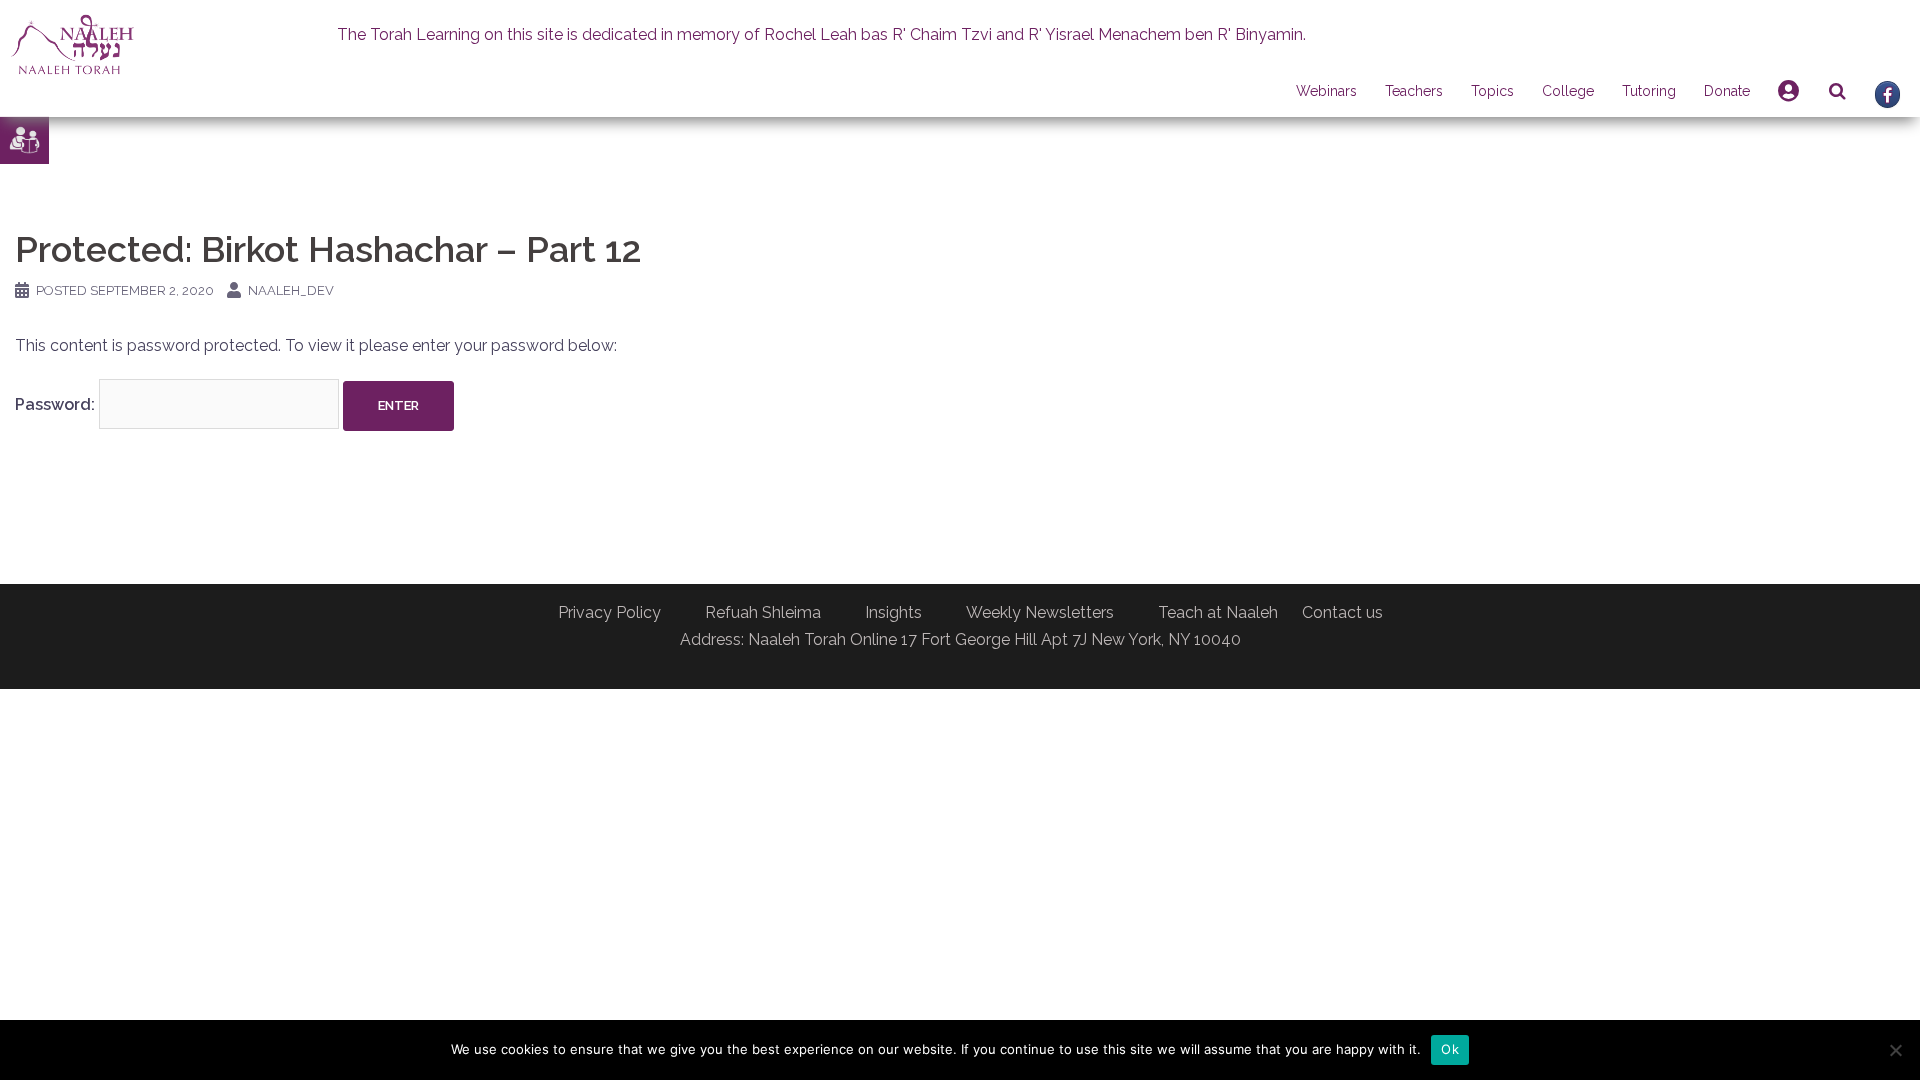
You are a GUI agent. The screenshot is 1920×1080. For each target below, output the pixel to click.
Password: (57, 404)
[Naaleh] (72, 43)
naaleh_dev (291, 290)
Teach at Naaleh (1218, 612)
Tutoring (1649, 91)
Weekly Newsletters (1040, 612)
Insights (893, 612)
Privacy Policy (609, 612)
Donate (1727, 91)
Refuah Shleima (763, 612)
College (1568, 91)
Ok (1450, 1049)
